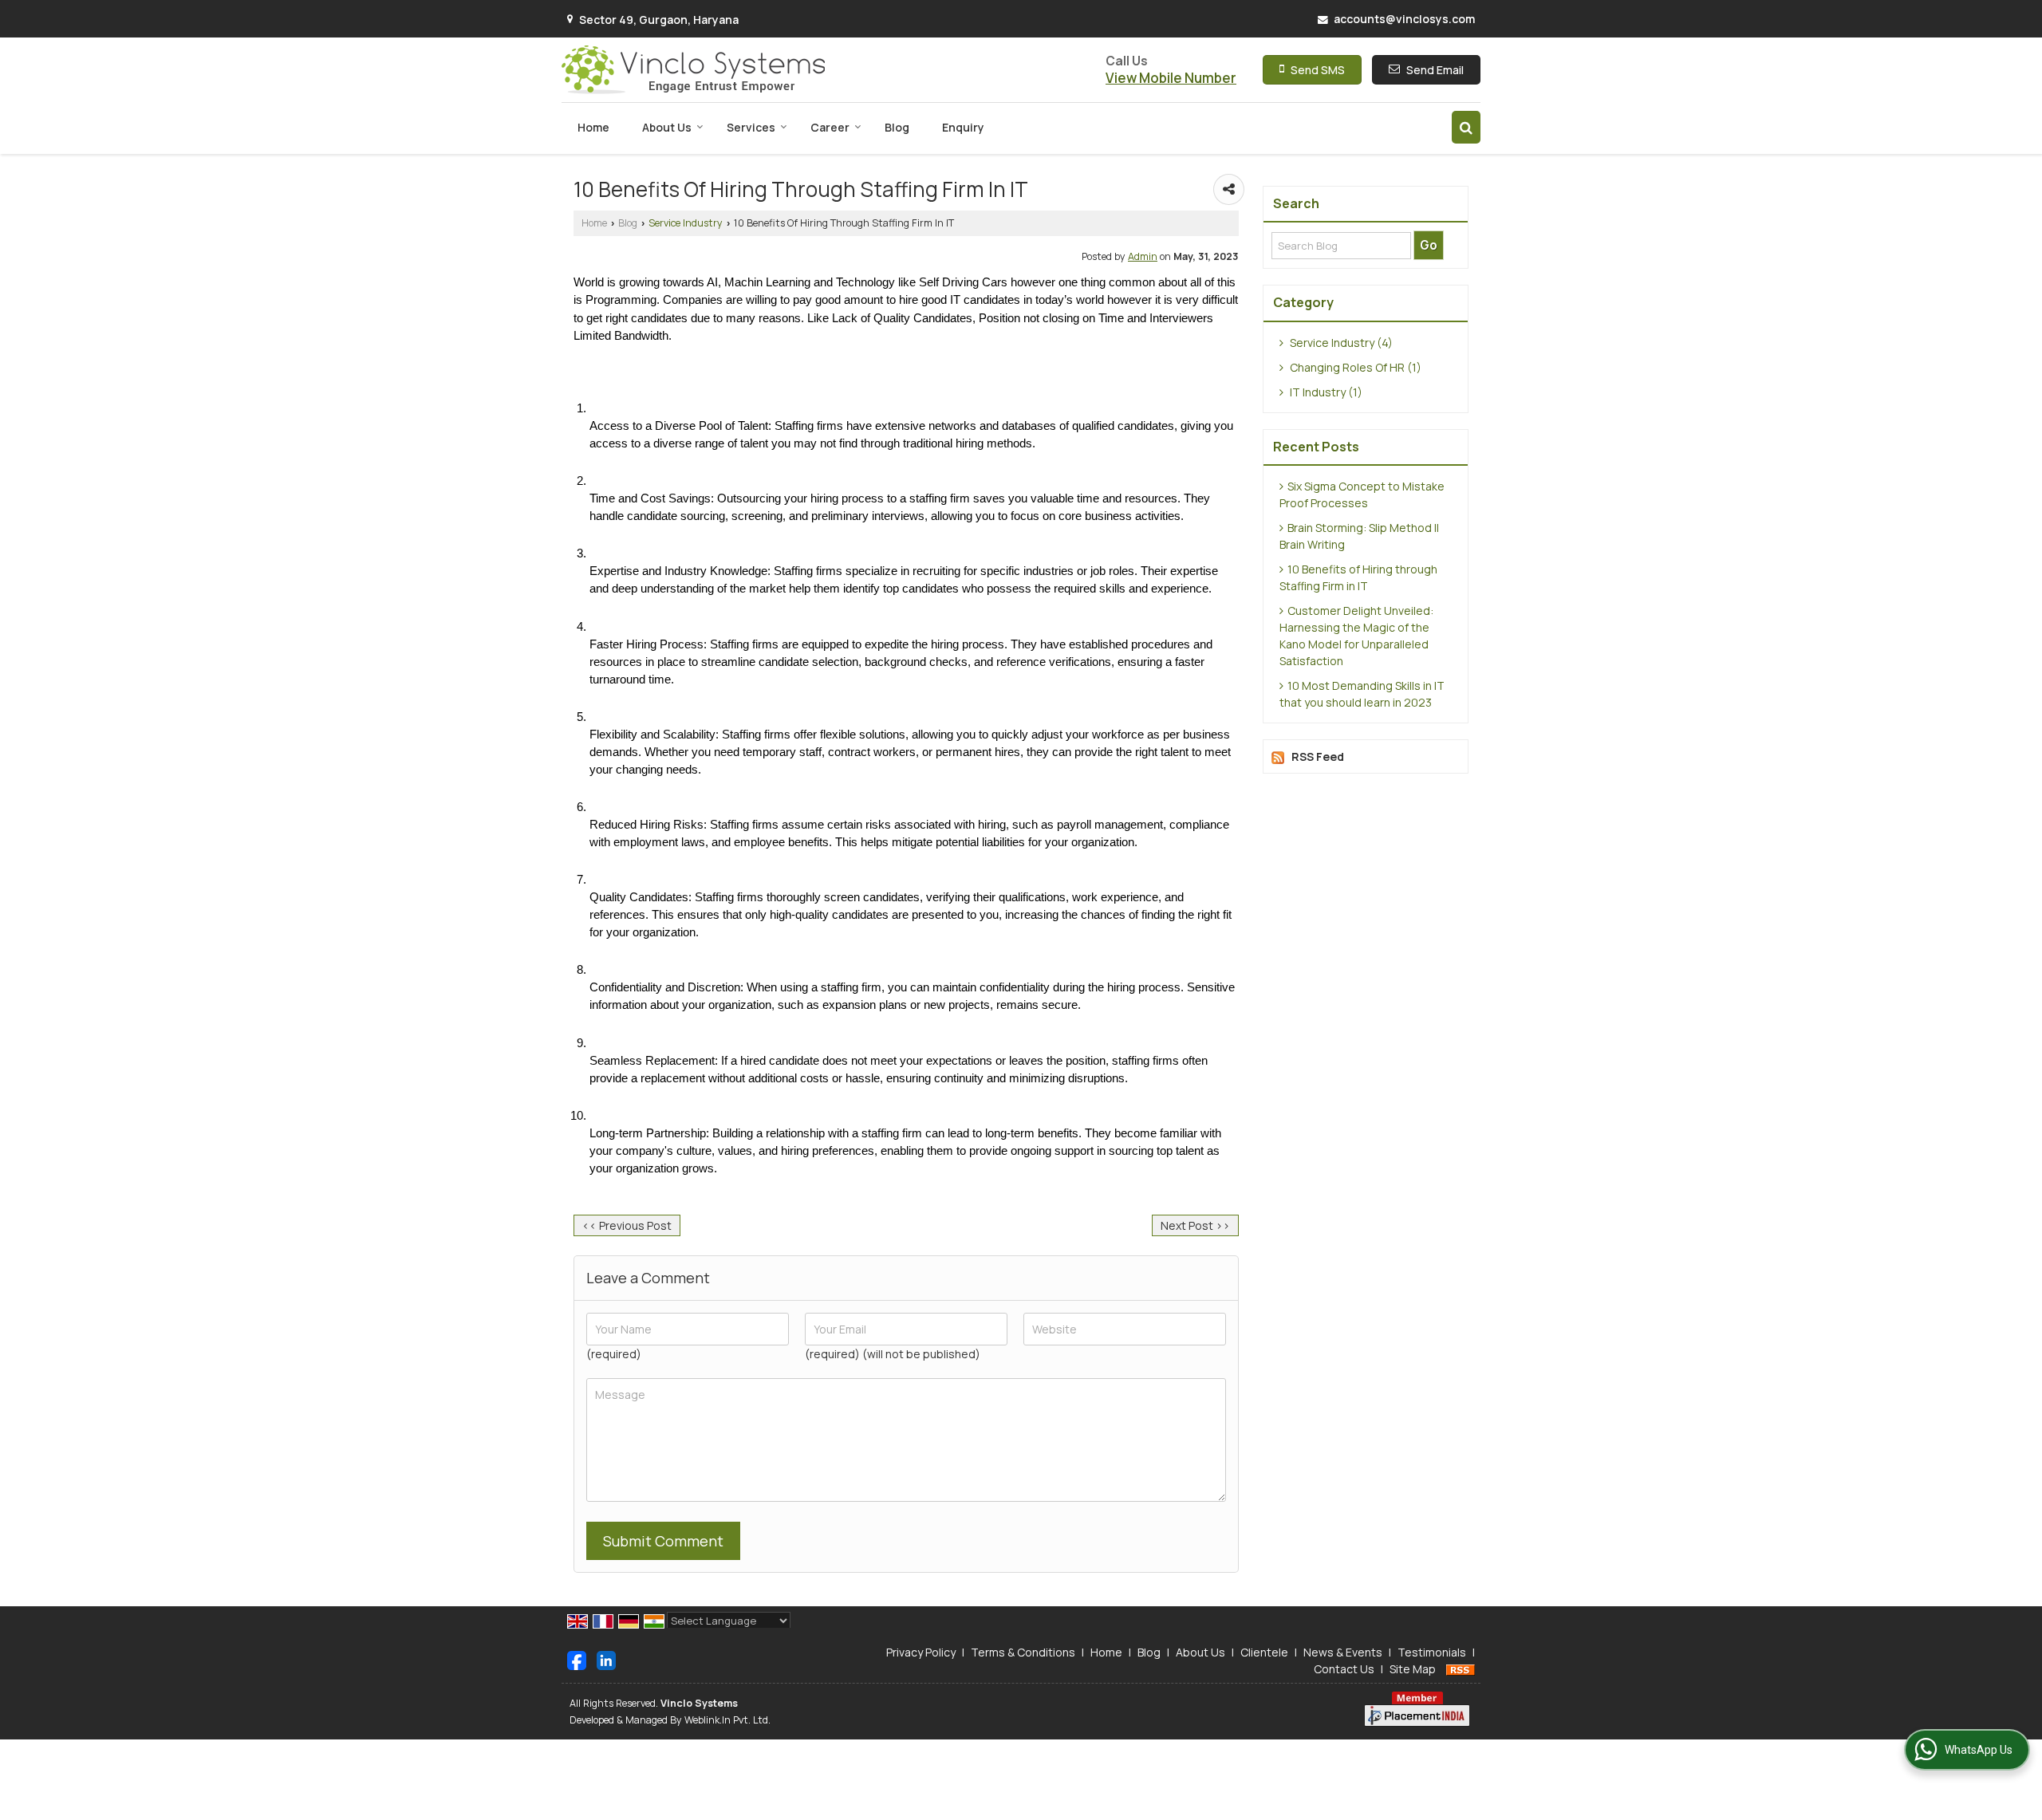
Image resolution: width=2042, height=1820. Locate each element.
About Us (667, 127)
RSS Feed (1318, 756)
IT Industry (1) (1325, 392)
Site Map (1413, 1669)
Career (830, 127)
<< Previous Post (627, 1225)
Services (751, 127)
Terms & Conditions (1023, 1652)
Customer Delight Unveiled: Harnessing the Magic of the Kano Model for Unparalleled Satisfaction (1356, 636)
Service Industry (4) (1340, 343)
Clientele (1264, 1652)
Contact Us (1344, 1669)
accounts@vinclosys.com (1404, 19)
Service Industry (686, 223)
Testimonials (1432, 1652)
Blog (897, 127)
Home (593, 127)
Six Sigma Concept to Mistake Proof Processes (1362, 494)
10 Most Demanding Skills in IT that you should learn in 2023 (1362, 694)
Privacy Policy (921, 1652)
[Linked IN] (606, 1659)
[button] (1171, 78)
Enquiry (963, 127)
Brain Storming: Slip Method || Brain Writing (1359, 536)
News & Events (1343, 1652)
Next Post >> (1195, 1225)
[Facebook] (577, 1659)
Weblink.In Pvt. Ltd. (727, 1720)
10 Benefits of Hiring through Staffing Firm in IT (1358, 577)
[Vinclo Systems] (693, 70)
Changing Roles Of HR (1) (1354, 367)
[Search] (1466, 127)
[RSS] (1461, 1669)
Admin (1143, 256)
